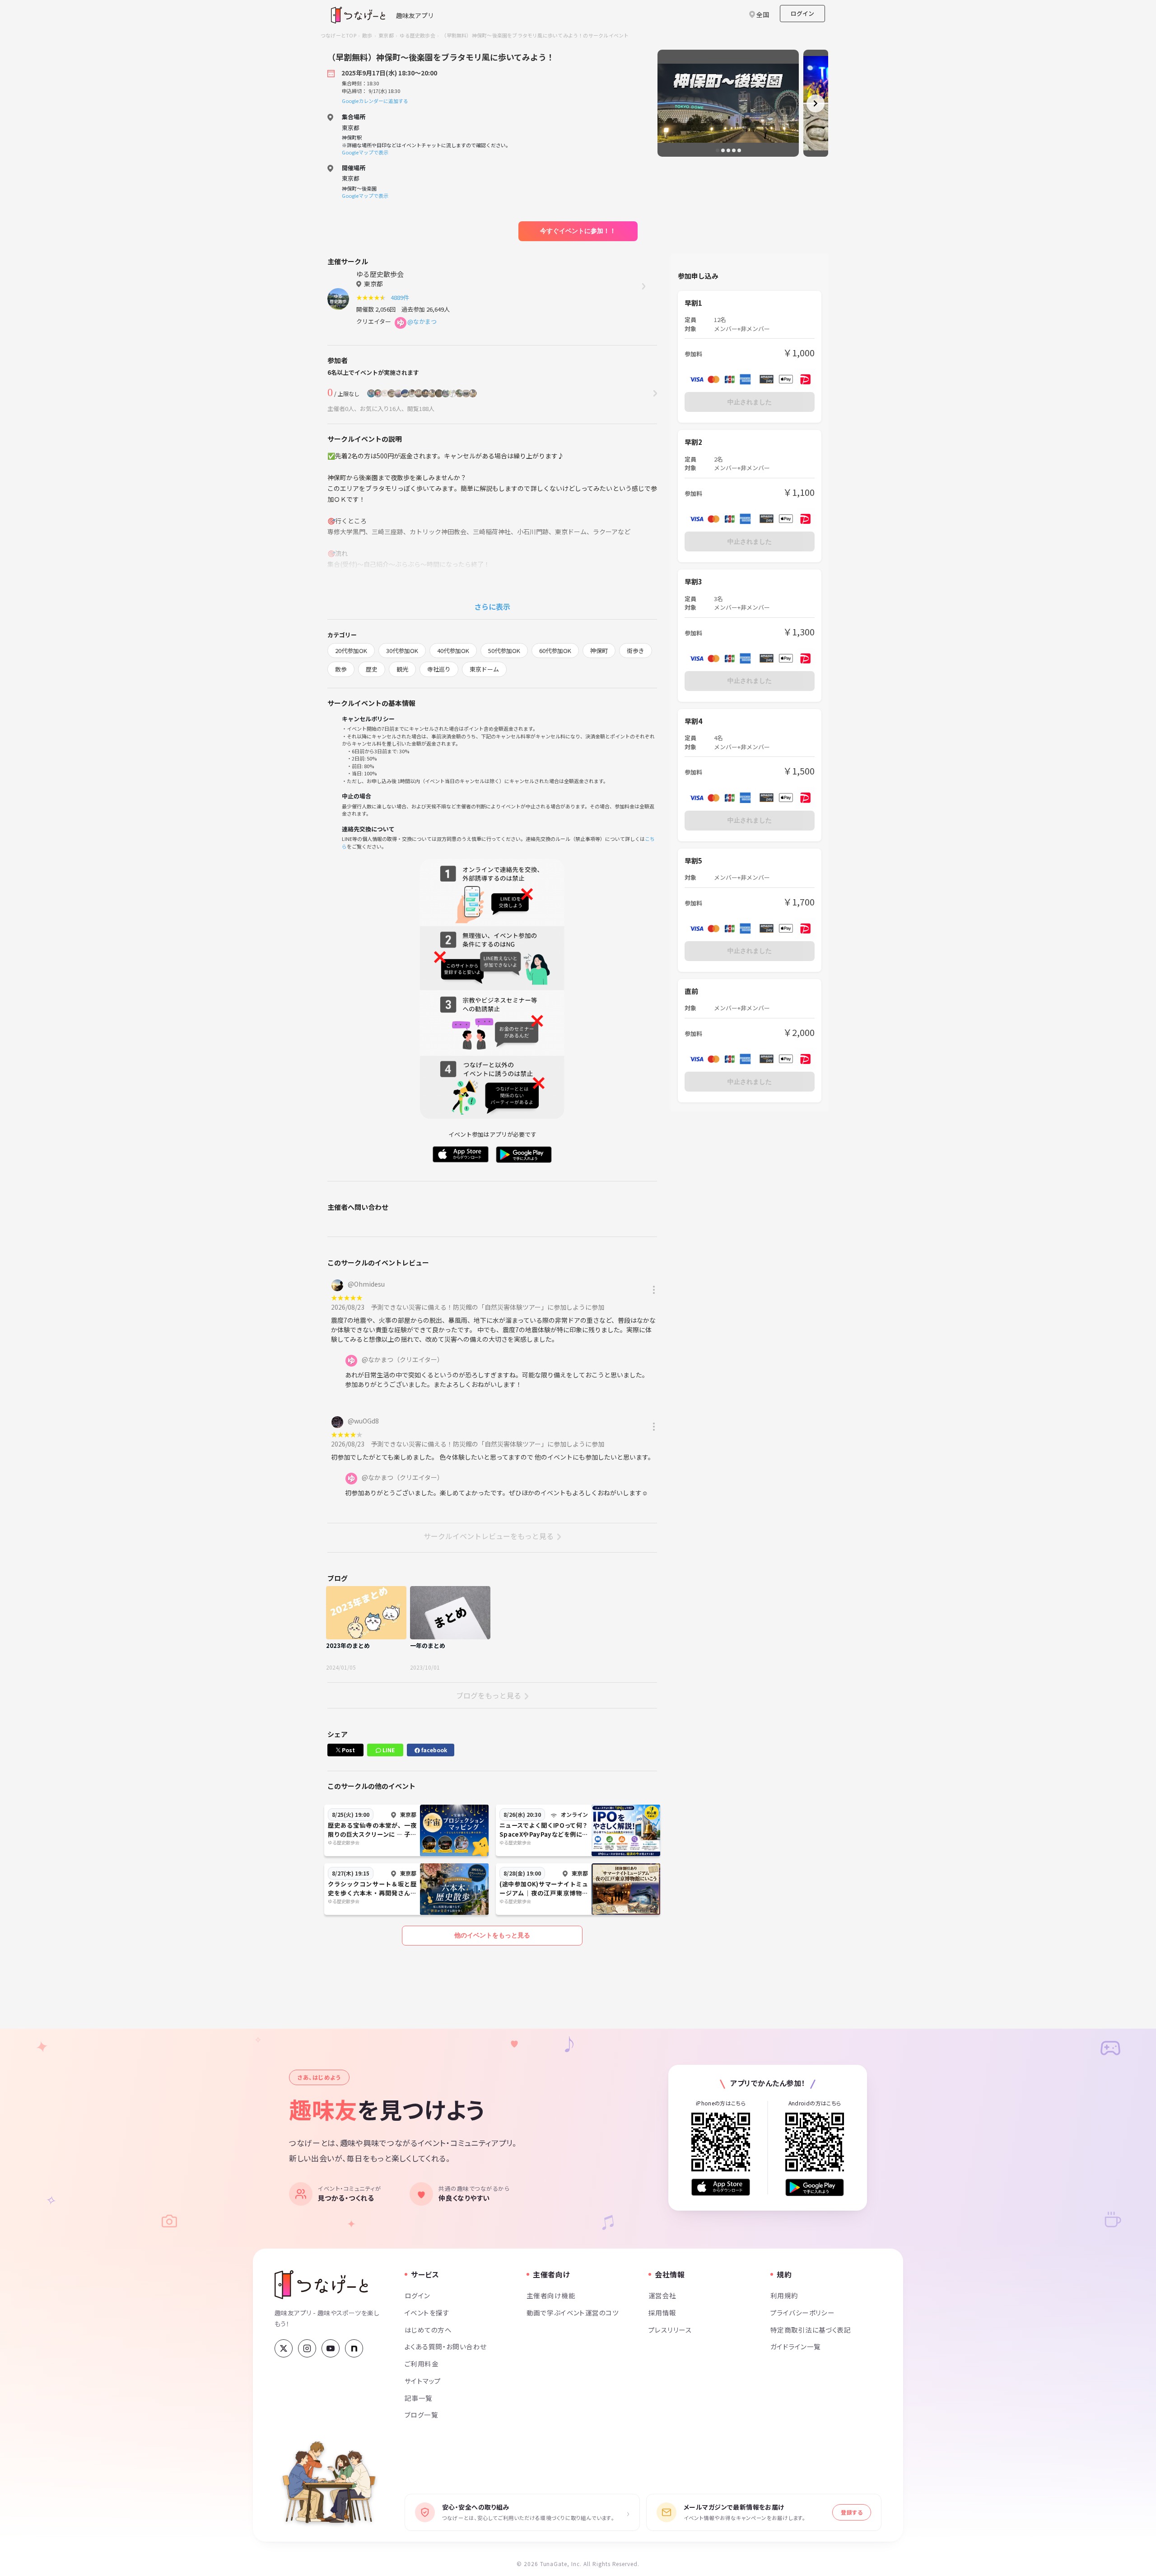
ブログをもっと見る (489, 1695)
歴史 (372, 669)
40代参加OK (453, 651)
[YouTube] (331, 2348)
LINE (388, 1750)
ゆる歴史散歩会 (417, 35)
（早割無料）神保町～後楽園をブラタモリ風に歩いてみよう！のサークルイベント (535, 35)
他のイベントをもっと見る (492, 1935)
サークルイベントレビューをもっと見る (489, 1536)
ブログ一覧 (421, 2415)
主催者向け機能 (551, 2295)
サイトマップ (423, 2381)
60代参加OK (555, 651)
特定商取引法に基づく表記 (811, 2330)
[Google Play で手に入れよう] (815, 2187)
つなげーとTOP (338, 35)
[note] (354, 2348)
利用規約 (784, 2295)
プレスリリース (670, 2330)
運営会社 (662, 2295)
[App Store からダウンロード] (721, 2187)
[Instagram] (307, 2348)
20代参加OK (351, 651)
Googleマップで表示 (365, 152)
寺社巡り (439, 669)
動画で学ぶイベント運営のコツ (573, 2312)
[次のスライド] (816, 103)
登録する (852, 2512)
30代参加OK (402, 651)
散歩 (367, 35)
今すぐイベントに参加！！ (578, 231)
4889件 (401, 297)
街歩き (636, 651)
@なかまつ (422, 321)
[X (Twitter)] (284, 2348)
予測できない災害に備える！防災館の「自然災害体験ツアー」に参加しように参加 (487, 1307)
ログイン (802, 13)
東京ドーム (484, 669)
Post (348, 1750)
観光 (402, 669)
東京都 (386, 35)
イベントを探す (427, 2312)
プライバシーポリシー (802, 2312)
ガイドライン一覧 (795, 2346)
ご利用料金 (422, 2364)
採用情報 (662, 2312)
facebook (433, 1750)
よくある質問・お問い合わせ (446, 2346)
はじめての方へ (428, 2330)
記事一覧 (419, 2398)
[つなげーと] (321, 2285)
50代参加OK (504, 651)
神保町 (599, 651)
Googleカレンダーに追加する (375, 101)
